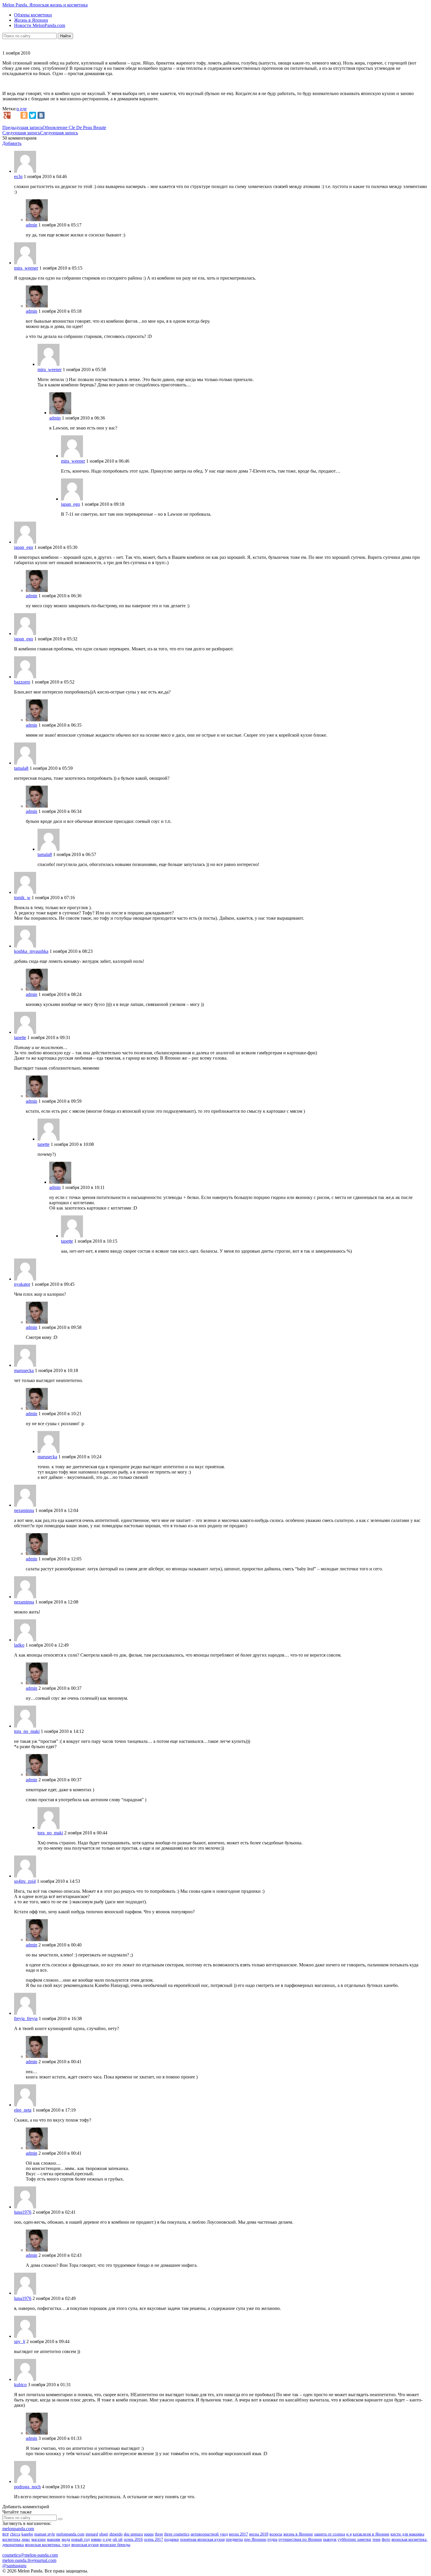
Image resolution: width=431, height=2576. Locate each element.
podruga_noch (27, 2487)
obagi (104, 2534)
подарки (172, 2539)
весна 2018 (259, 2534)
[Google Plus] (7, 115)
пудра (272, 2539)
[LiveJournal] (16, 115)
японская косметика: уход (47, 2545)
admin (32, 225)
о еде (22, 109)
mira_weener (26, 268)
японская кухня (85, 2545)
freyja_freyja (26, 2018)
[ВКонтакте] (41, 115)
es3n (18, 176)
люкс (26, 2539)
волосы (276, 2534)
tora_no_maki (27, 1731)
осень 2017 (153, 2539)
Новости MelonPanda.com (40, 25)
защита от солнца (330, 2534)
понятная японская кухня (202, 2539)
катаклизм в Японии (371, 2534)
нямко (96, 2539)
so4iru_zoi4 (25, 1881)
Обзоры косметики (33, 15)
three (159, 2534)
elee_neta (23, 2110)
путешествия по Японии (300, 2539)
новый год (80, 2539)
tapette (20, 1037)
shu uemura (133, 2534)
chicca (15, 2534)
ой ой (118, 2539)
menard (92, 2534)
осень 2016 (133, 2539)
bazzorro (22, 682)
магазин (39, 2539)
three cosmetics (177, 2534)
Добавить (12, 143)
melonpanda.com (18, 2529)
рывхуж (330, 2539)
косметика (11, 2539)
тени (376, 2539)
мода (66, 2539)
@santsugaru (14, 2566)
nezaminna (24, 1510)
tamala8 (21, 768)
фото (386, 2539)
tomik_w (22, 898)
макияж (54, 2539)
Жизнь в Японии (31, 20)
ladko (19, 1645)
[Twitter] (33, 115)
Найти (65, 36)
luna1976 (23, 2212)
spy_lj (20, 2341)
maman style (45, 2534)
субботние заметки (354, 2539)
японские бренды (115, 2545)
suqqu (149, 2534)
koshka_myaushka (31, 951)
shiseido (116, 2534)
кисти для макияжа (407, 2534)
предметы (234, 2539)
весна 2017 (239, 2534)
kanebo (27, 2534)
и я (349, 2534)
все (6, 2534)
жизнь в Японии (298, 2534)
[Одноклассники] (24, 115)
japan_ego (71, 504)
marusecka (24, 1370)
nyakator (22, 1284)
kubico (20, 2385)
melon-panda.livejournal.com (29, 2560)
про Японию (255, 2539)
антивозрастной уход (209, 2534)
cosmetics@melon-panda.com (30, 2555)
